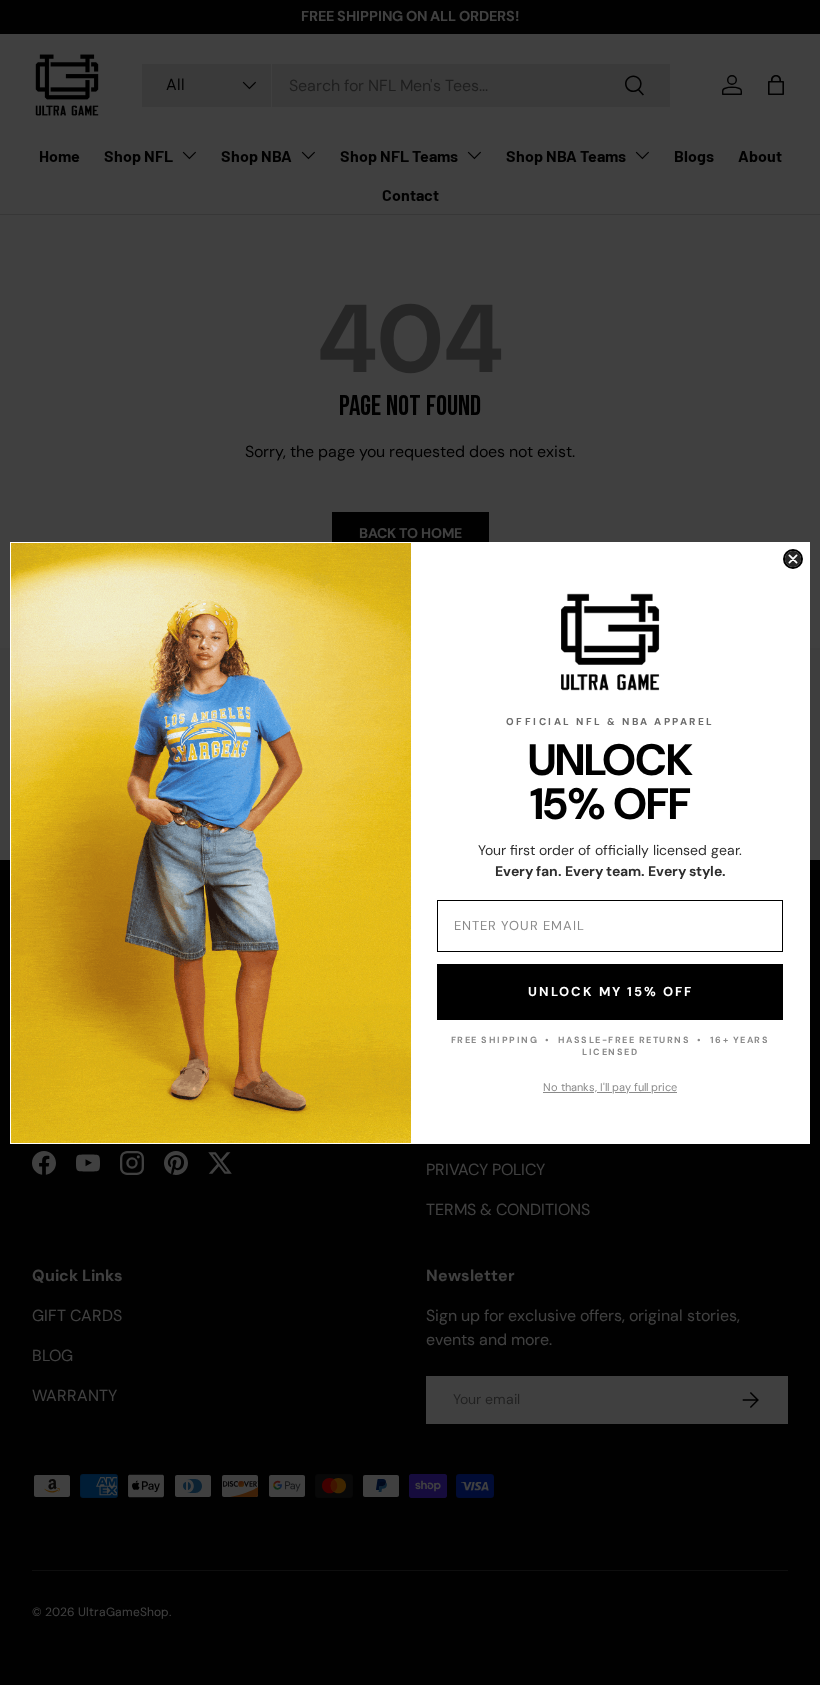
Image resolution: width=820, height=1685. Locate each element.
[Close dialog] (793, 559)
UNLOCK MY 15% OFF (610, 991)
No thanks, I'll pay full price (610, 1087)
